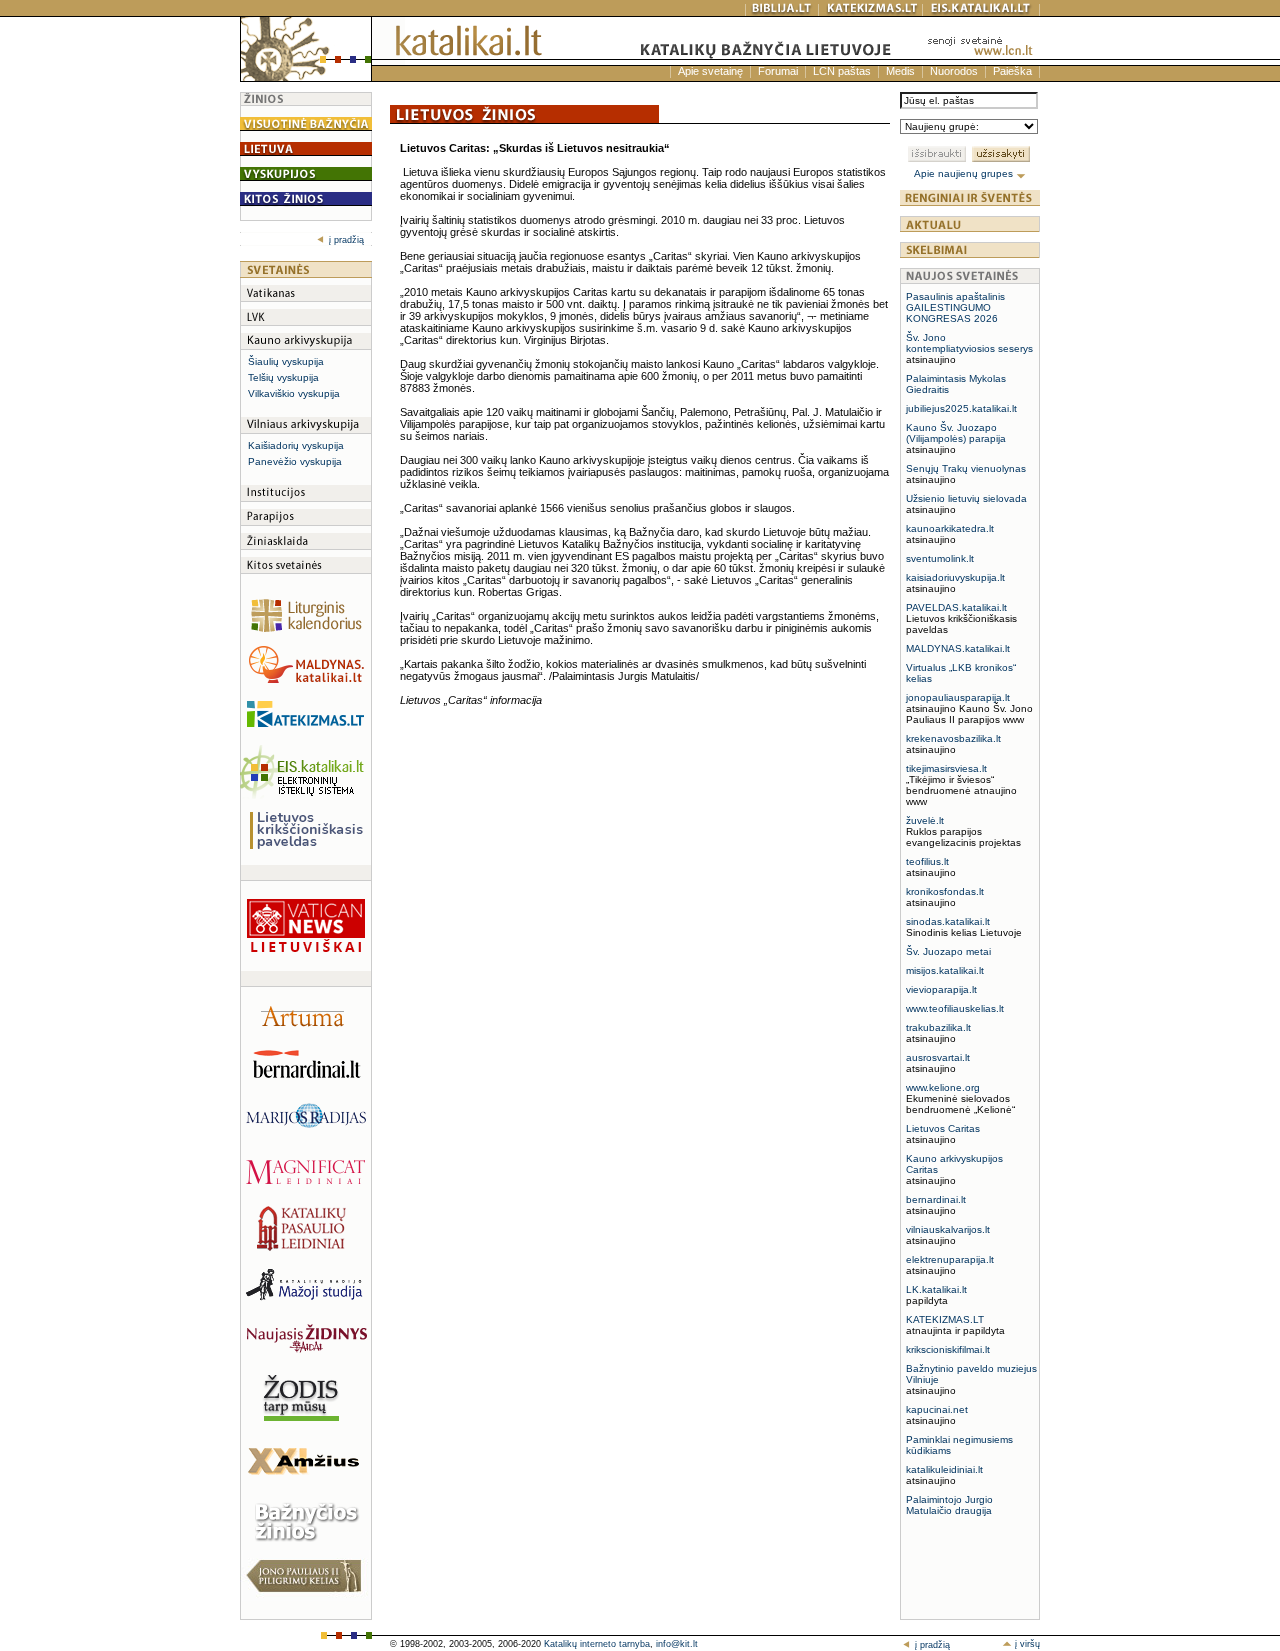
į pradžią (346, 240)
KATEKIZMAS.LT (945, 1319)
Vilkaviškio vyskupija (294, 393)
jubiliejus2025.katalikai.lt (961, 408)
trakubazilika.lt (938, 1027)
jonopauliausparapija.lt (958, 697)
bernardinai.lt (936, 1199)
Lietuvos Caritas (943, 1128)
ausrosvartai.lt (938, 1057)
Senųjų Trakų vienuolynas (966, 468)
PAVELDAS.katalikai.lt (956, 607)
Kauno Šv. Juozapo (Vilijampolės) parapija (956, 433)
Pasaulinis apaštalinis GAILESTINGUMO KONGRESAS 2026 (955, 307)
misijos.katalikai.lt (945, 970)
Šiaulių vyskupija (286, 361)
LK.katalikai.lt (936, 1289)
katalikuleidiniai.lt (944, 1469)
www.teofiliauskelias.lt (955, 1008)
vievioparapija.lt (941, 989)
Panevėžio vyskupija (295, 461)
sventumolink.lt (940, 558)
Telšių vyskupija (283, 377)
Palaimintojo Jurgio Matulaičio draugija (949, 1505)
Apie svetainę (710, 71)
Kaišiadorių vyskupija (296, 445)
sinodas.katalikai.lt (948, 921)
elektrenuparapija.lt (950, 1259)
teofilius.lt (927, 861)
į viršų (1026, 1644)
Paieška (1012, 71)
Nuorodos (954, 71)
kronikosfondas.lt (945, 891)
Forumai (778, 71)
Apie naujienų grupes (965, 173)
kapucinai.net (937, 1409)
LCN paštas (842, 71)
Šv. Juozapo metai (948, 951)
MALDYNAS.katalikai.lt (958, 648)
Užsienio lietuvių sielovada (966, 498)
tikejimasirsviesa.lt (946, 768)
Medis (900, 71)
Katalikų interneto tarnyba (597, 1644)
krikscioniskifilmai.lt (948, 1349)
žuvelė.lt (925, 820)
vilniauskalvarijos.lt (948, 1229)
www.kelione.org (943, 1087)
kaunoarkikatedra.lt (950, 528)
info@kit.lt (677, 1644)
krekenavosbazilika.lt (953, 738)
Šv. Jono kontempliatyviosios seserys (969, 343)
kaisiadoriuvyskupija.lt (955, 577)
